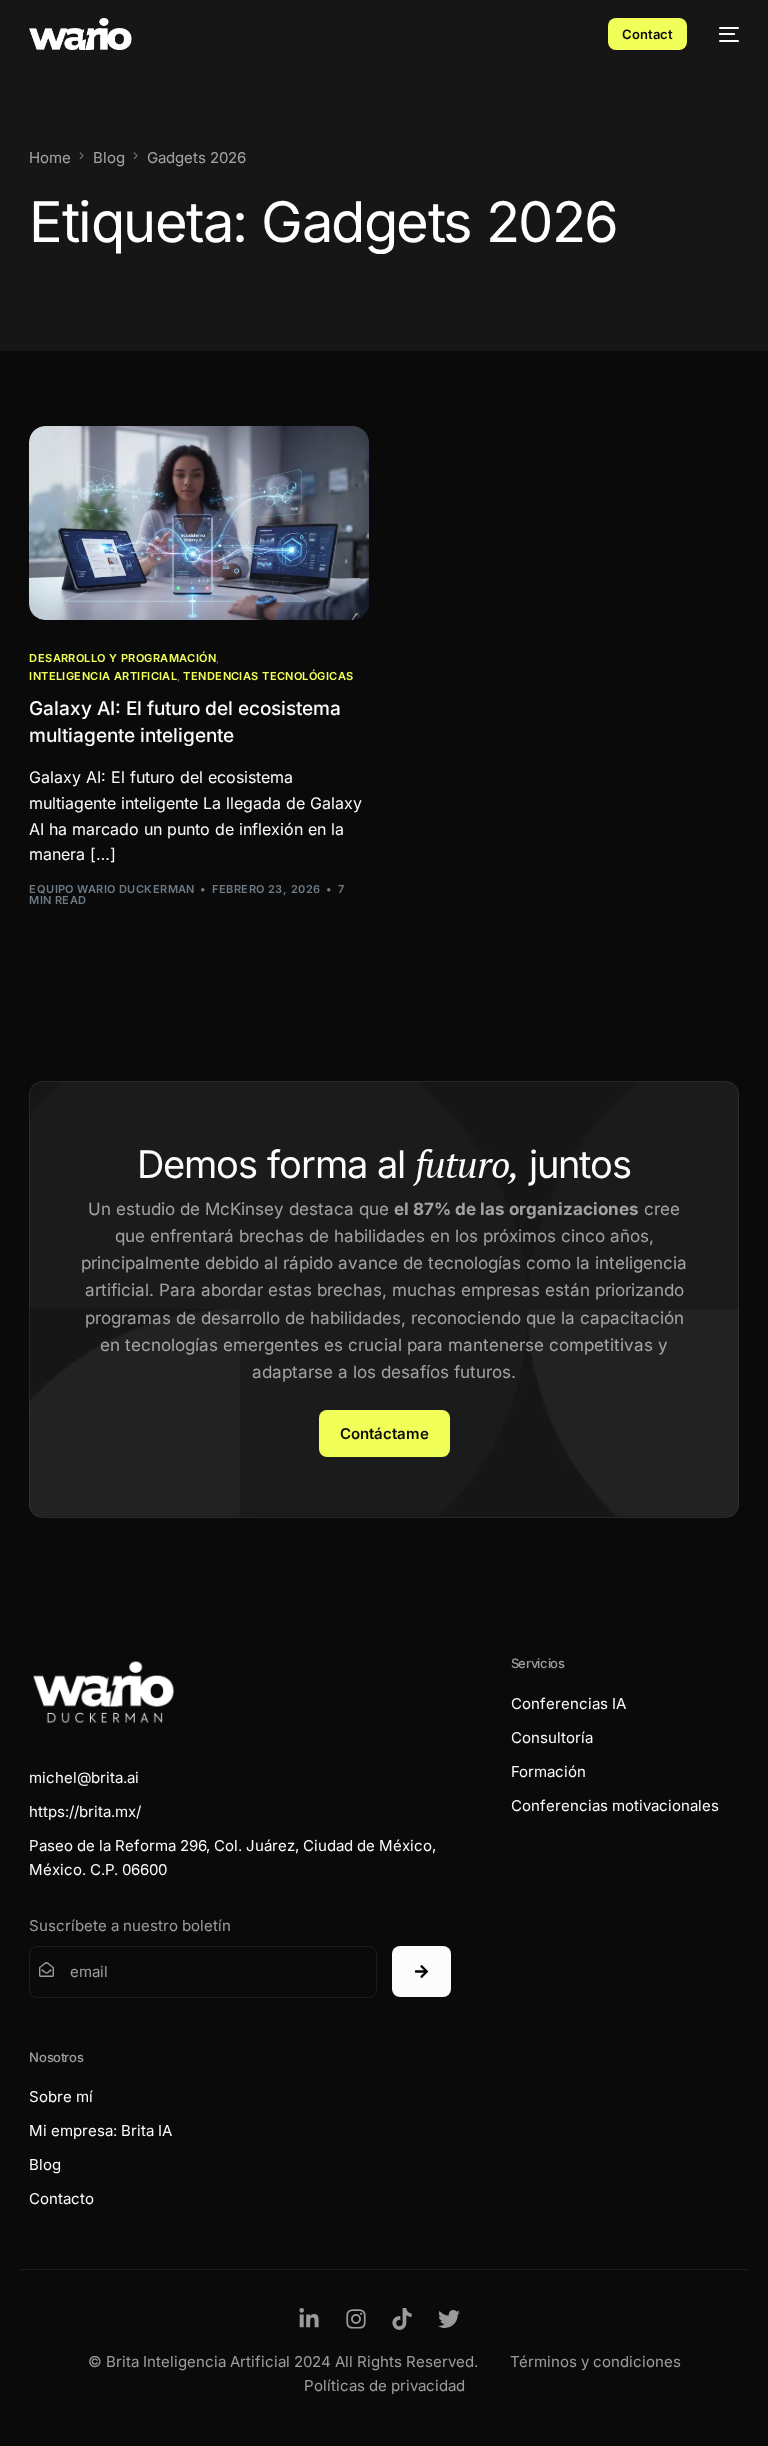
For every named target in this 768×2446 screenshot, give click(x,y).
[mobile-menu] (723, 34)
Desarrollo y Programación (122, 658)
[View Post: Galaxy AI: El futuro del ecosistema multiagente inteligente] (199, 523)
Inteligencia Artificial (103, 676)
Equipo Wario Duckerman (112, 889)
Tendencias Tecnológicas (268, 676)
